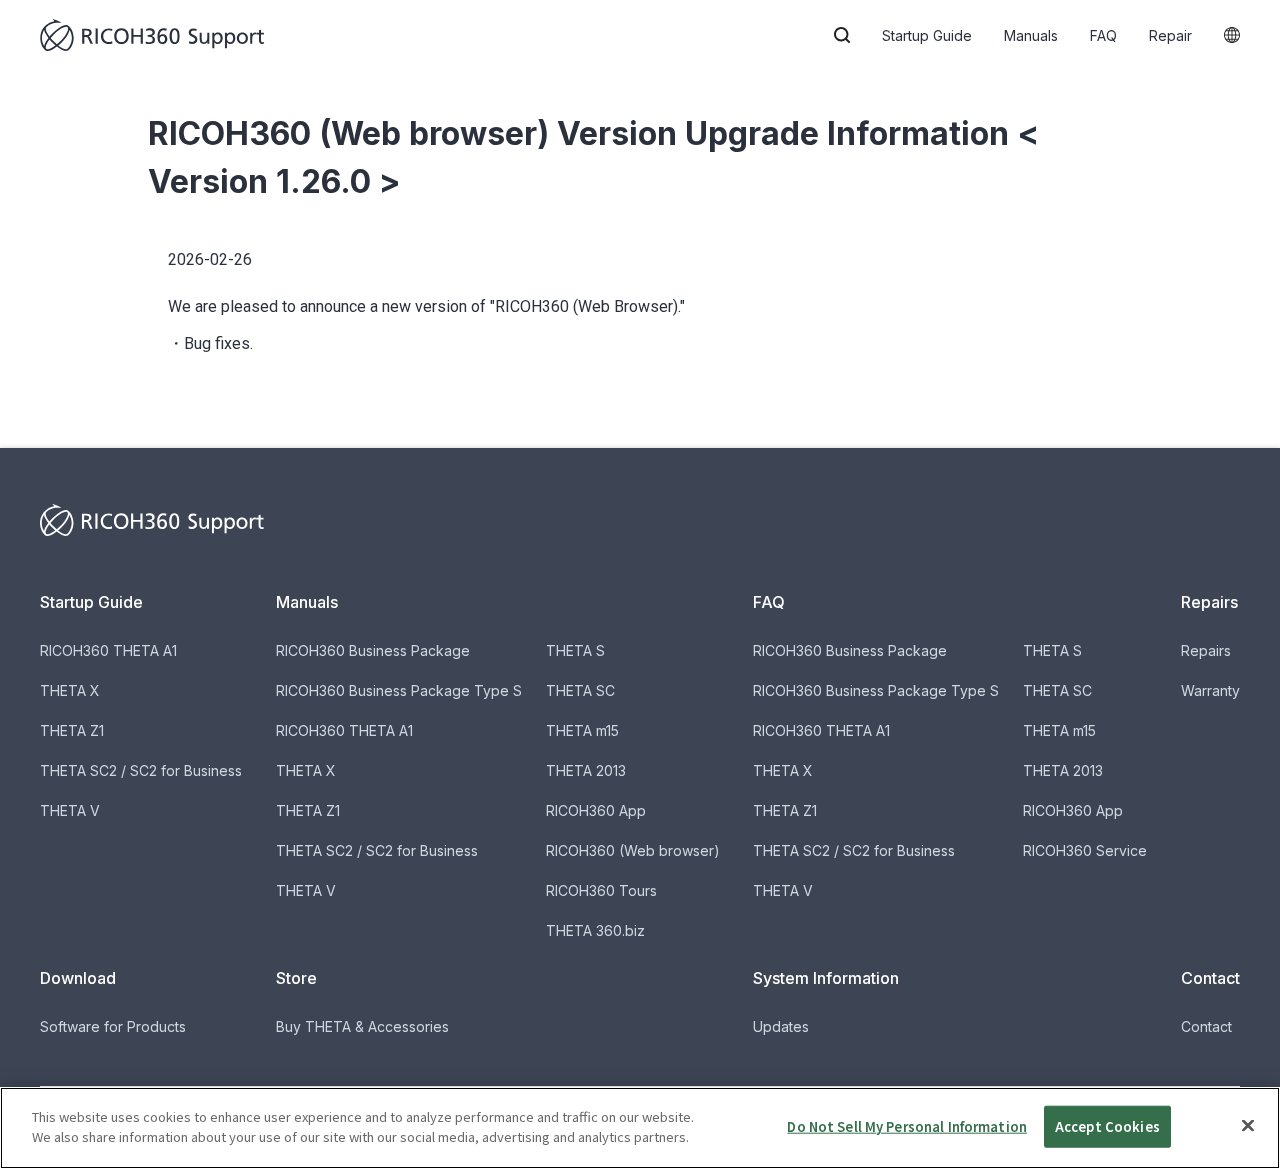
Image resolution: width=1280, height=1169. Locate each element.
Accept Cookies (1107, 1126)
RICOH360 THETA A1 (108, 650)
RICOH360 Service (1085, 850)
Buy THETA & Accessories (362, 1026)
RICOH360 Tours (601, 890)
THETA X (70, 690)
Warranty (1210, 690)
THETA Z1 (72, 730)
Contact (1206, 1026)
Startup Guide (927, 35)
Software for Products (113, 1026)
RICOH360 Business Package (373, 650)
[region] (640, 1128)
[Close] (1248, 1125)
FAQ (1103, 35)
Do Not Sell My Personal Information (907, 1126)
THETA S (575, 650)
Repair (1170, 35)
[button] (842, 35)
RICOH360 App (596, 810)
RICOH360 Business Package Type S (399, 690)
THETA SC (580, 690)
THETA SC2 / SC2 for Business (141, 770)
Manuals (1031, 35)
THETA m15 (582, 730)
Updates (781, 1026)
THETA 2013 (586, 770)
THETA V (70, 810)
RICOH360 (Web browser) (633, 850)
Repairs (1206, 650)
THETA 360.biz (595, 930)
